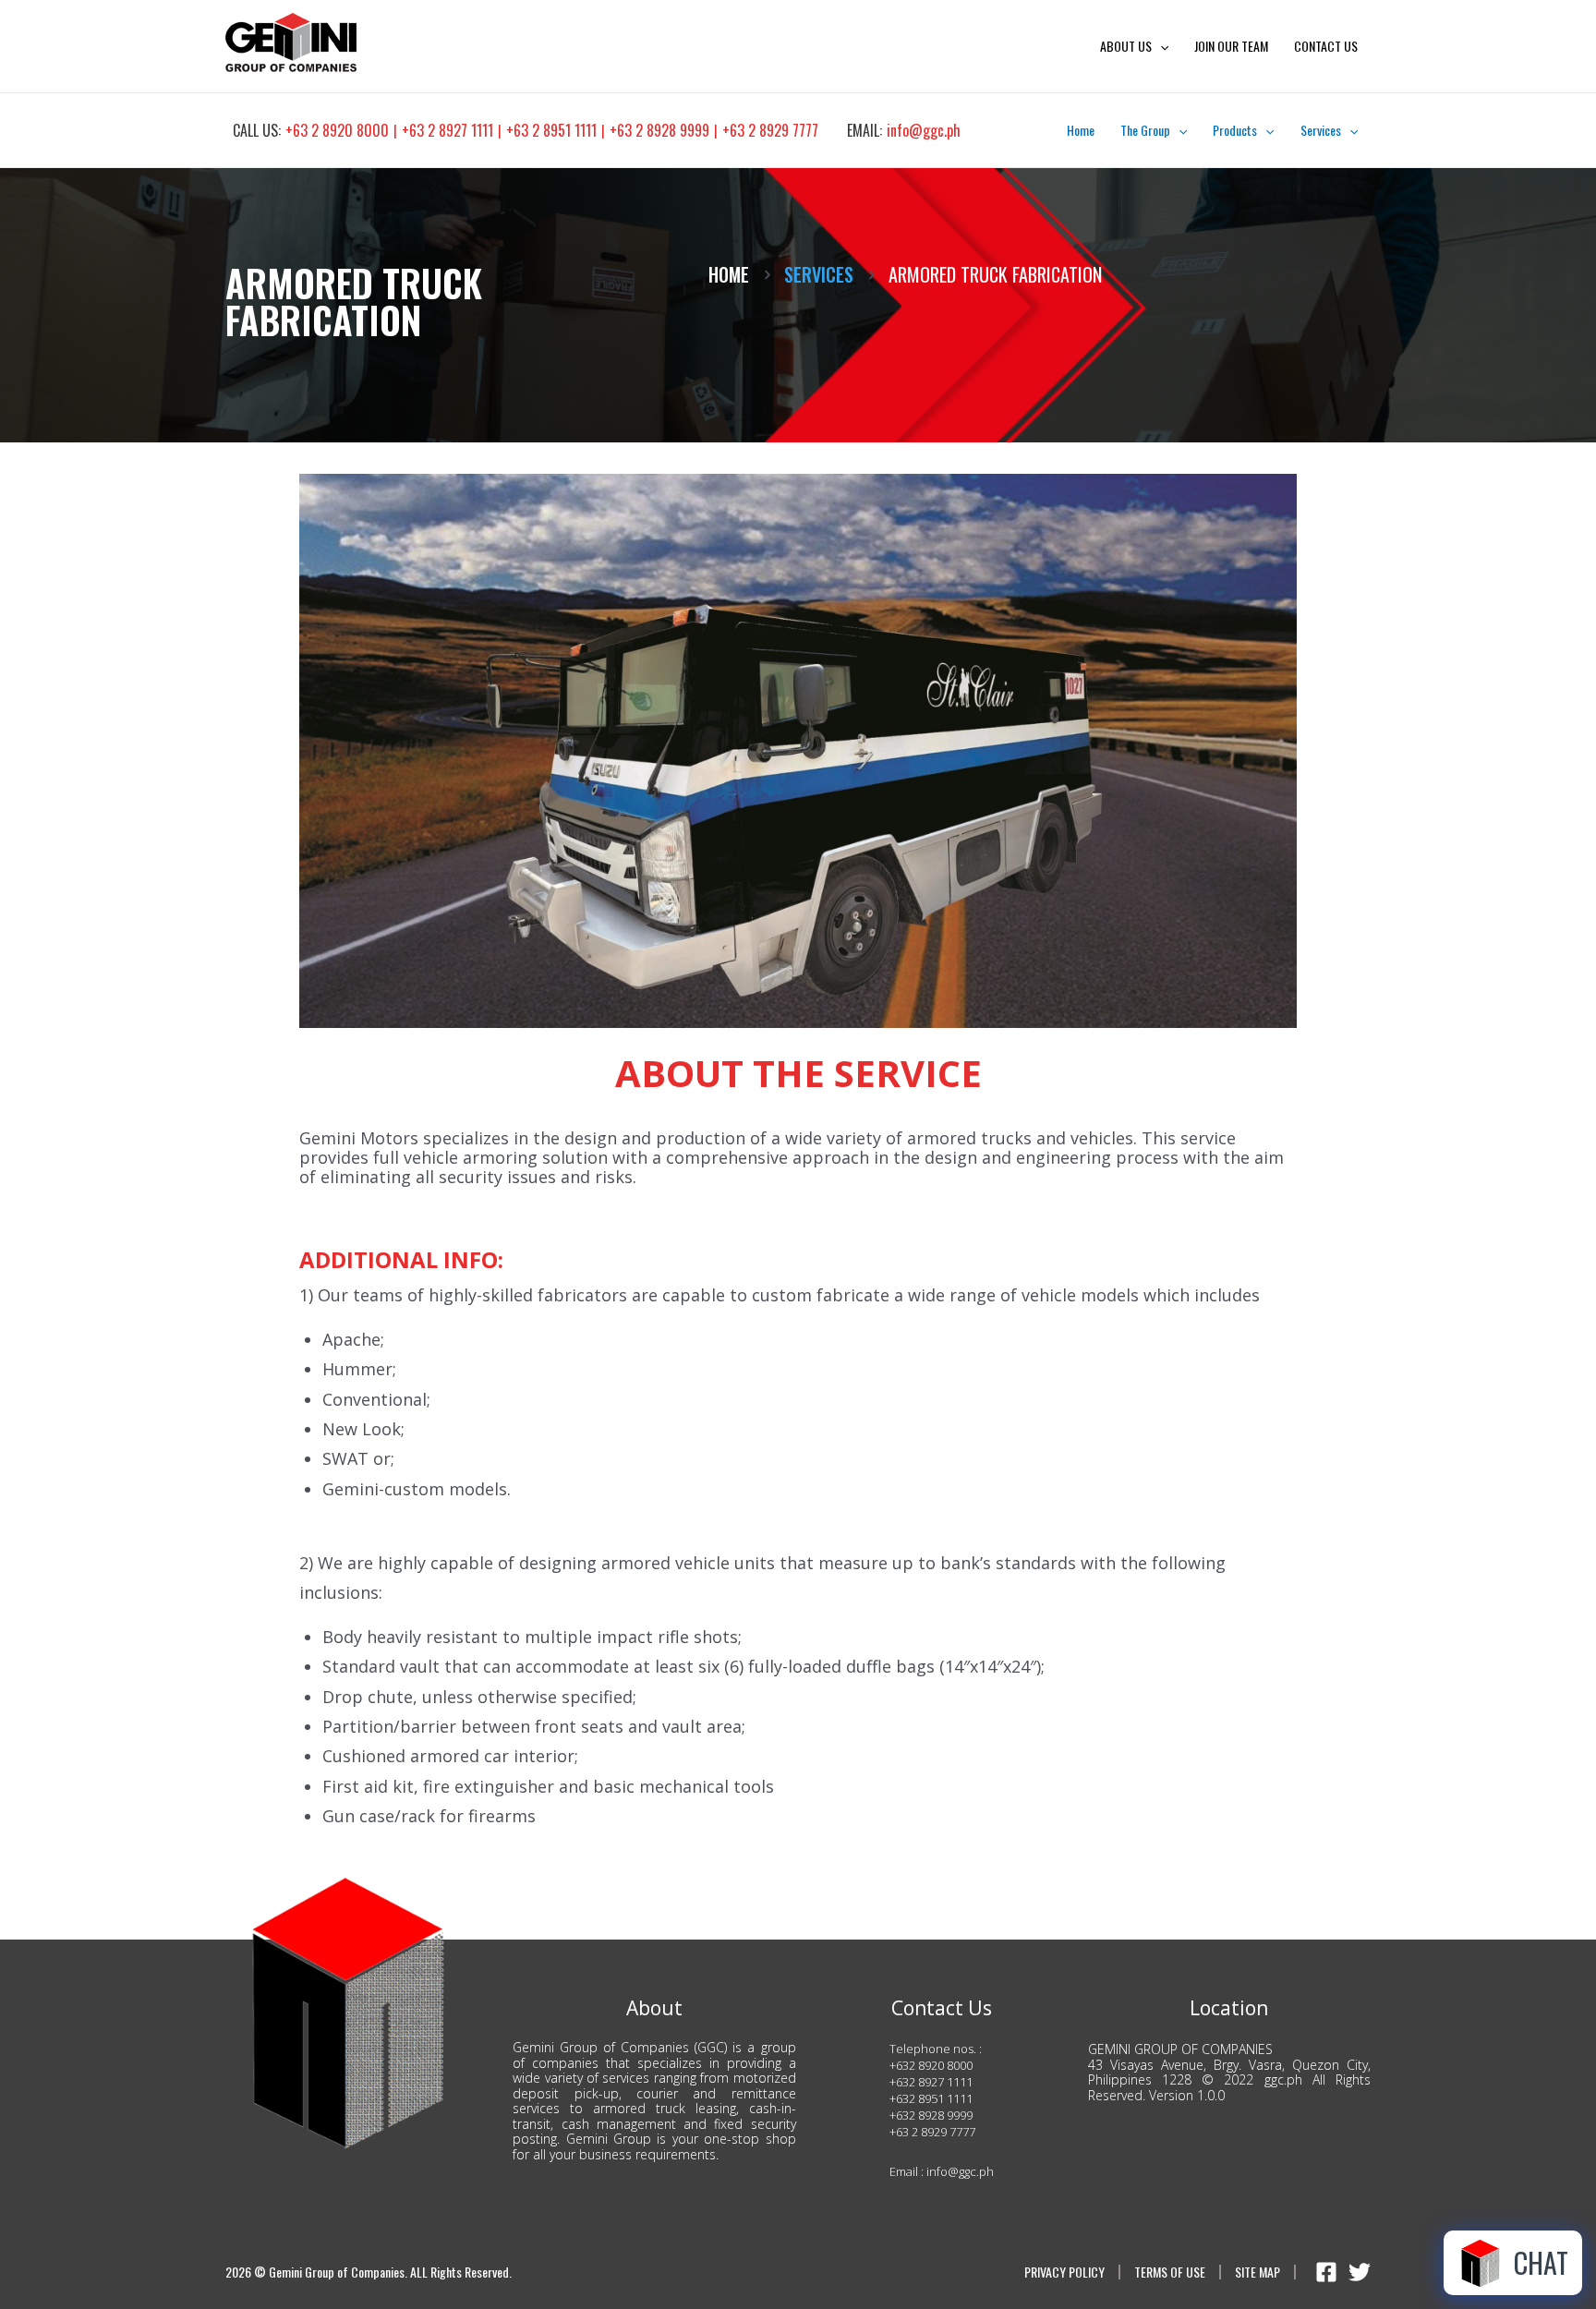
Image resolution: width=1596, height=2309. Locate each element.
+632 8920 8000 (931, 2065)
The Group (1145, 130)
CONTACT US (1326, 46)
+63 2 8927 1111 (447, 130)
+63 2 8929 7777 (770, 130)
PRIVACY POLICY (1064, 2273)
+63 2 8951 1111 (551, 130)
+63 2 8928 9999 (659, 130)
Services (1321, 130)
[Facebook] (1326, 2272)
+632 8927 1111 (931, 2082)
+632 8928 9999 (931, 2115)
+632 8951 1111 (931, 2098)
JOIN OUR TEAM (1231, 46)
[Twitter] (1360, 2272)
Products (1235, 130)
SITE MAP (1257, 2273)
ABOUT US (1126, 46)
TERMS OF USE (1170, 2273)
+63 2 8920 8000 (337, 130)
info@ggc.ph (924, 130)
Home (1081, 130)
